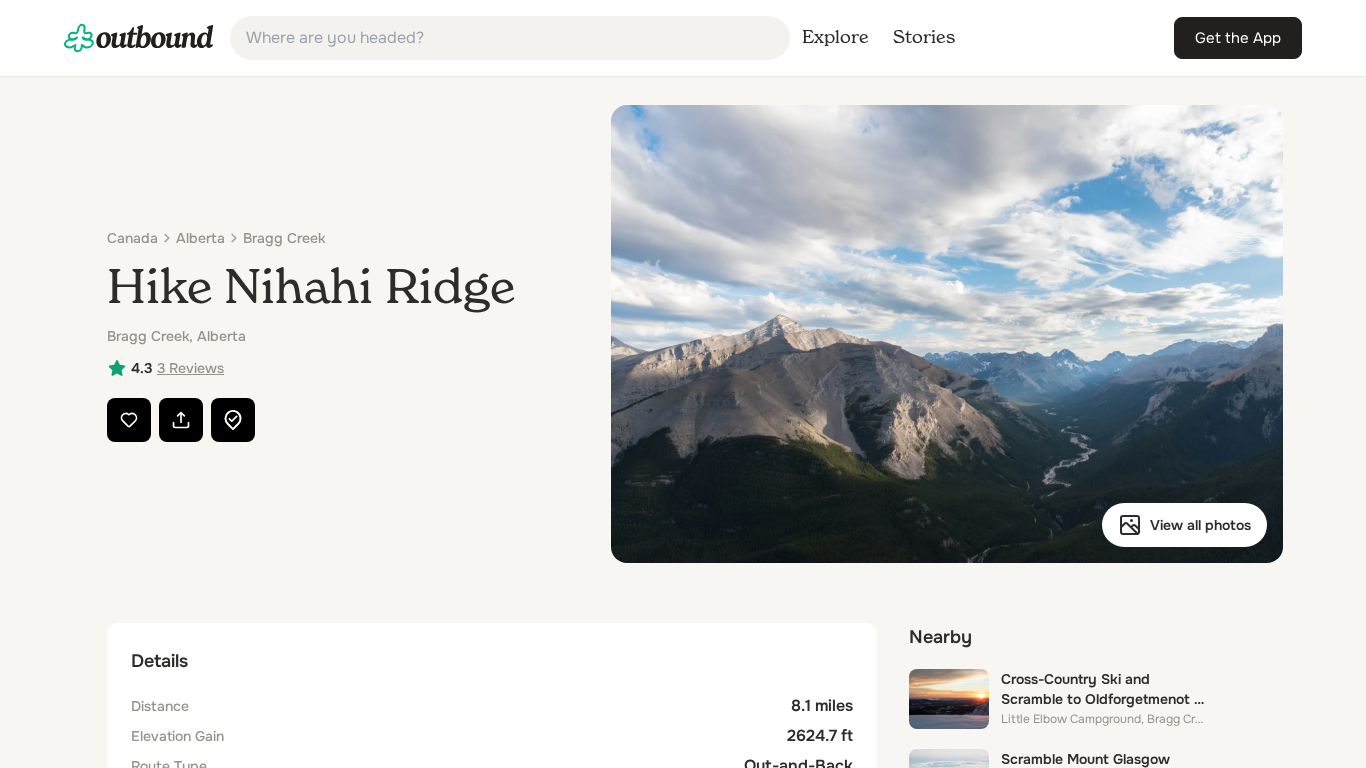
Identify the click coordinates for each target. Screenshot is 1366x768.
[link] (139, 38)
